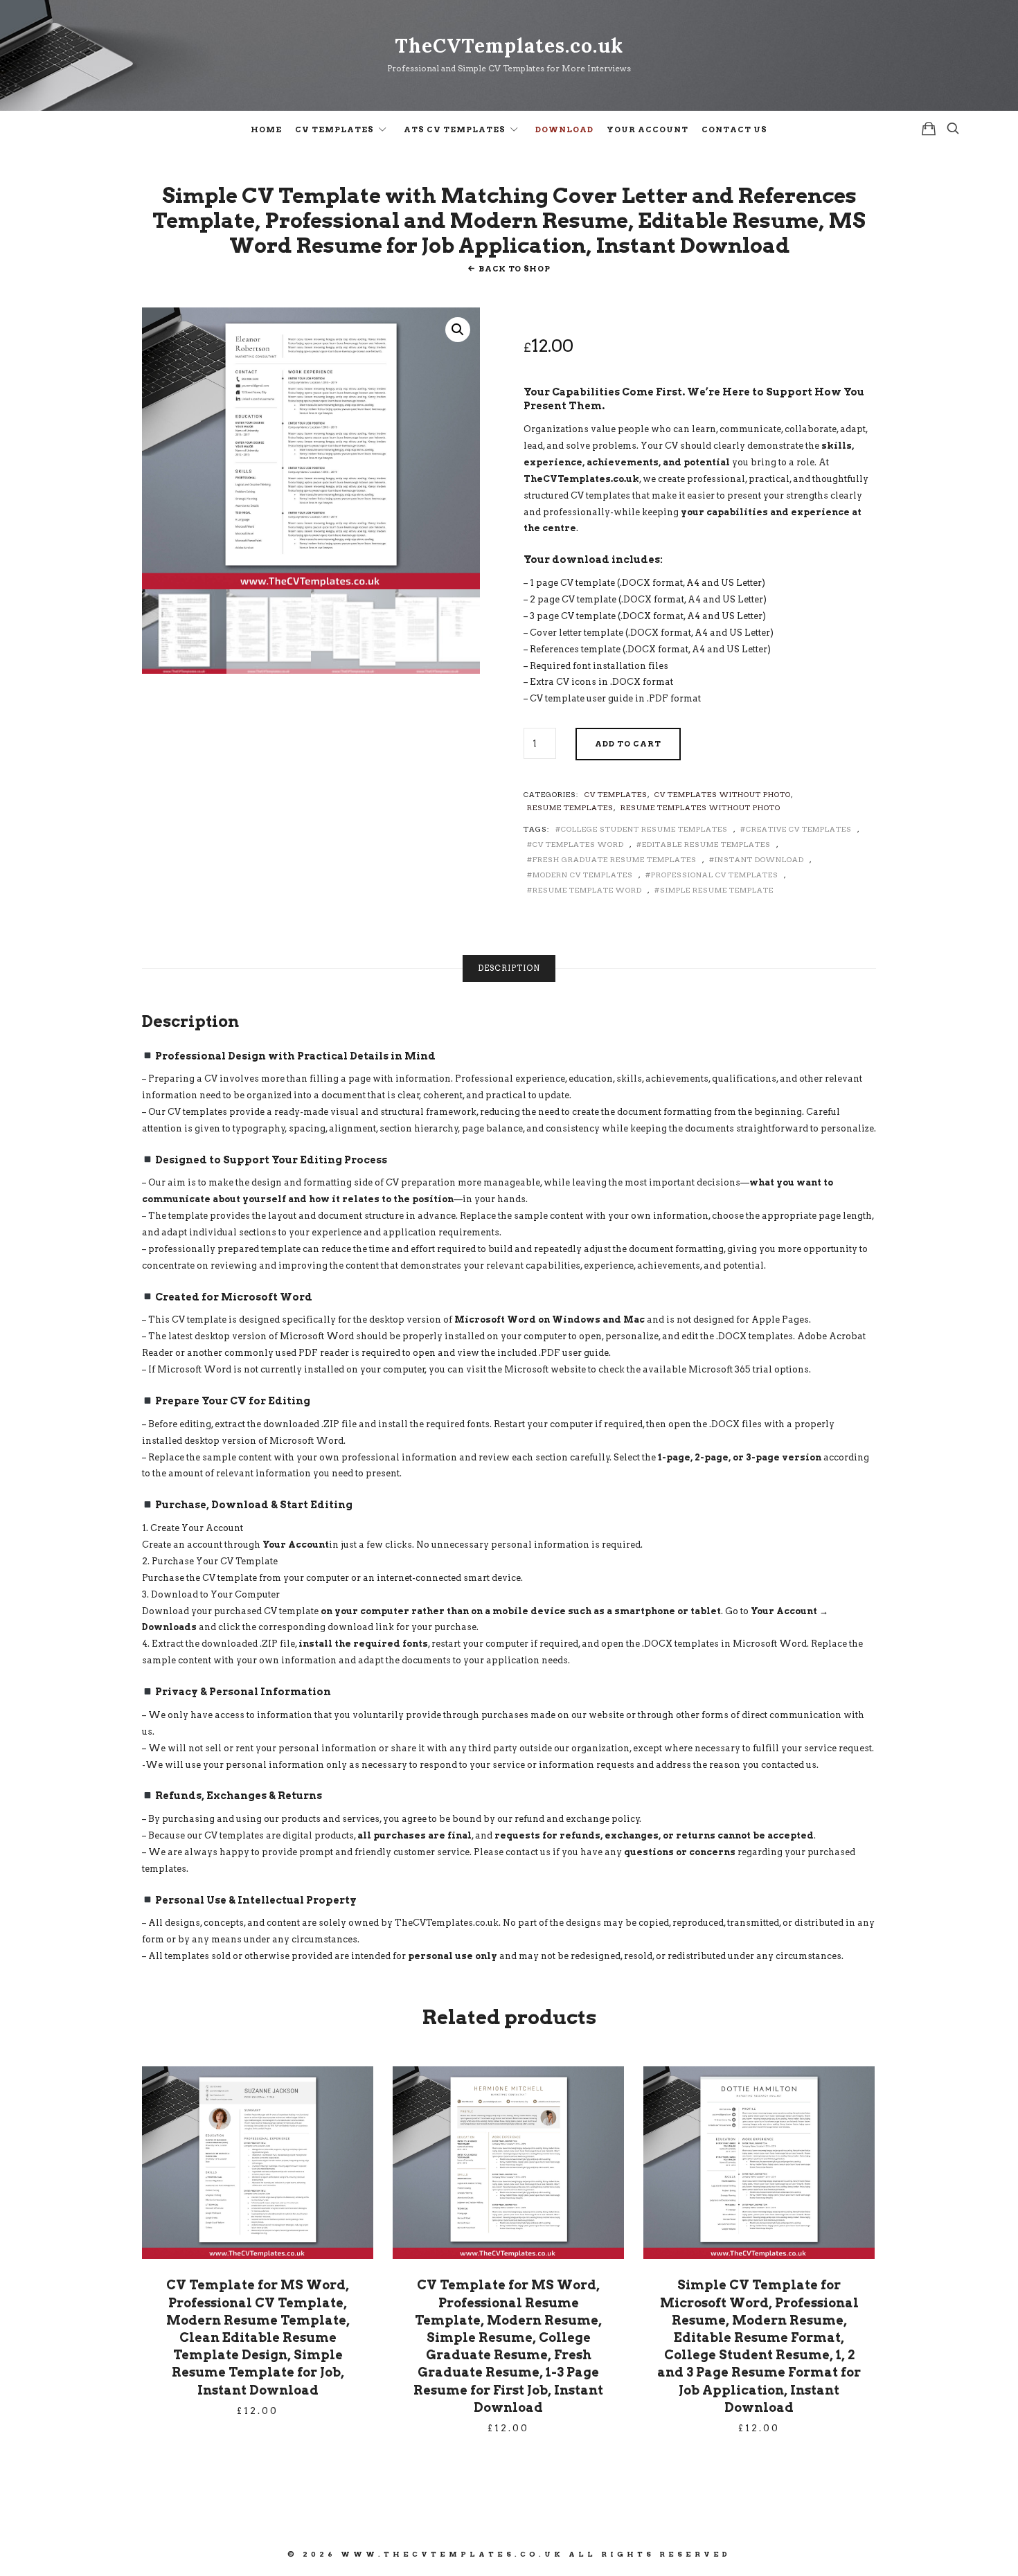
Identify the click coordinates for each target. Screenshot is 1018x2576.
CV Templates (334, 129)
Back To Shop (514, 269)
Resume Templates (570, 807)
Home (266, 129)
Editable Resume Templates (706, 844)
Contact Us (734, 129)
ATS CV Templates (455, 129)
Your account (648, 129)
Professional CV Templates (715, 875)
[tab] (509, 968)
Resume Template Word (587, 890)
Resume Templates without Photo (700, 807)
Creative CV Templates (799, 829)
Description (509, 968)
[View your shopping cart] (929, 128)
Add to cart (628, 744)
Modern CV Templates (583, 875)
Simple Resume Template (717, 890)
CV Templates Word (578, 844)
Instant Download (759, 859)
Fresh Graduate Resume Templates (615, 859)
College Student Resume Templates (644, 829)
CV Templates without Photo (723, 794)
